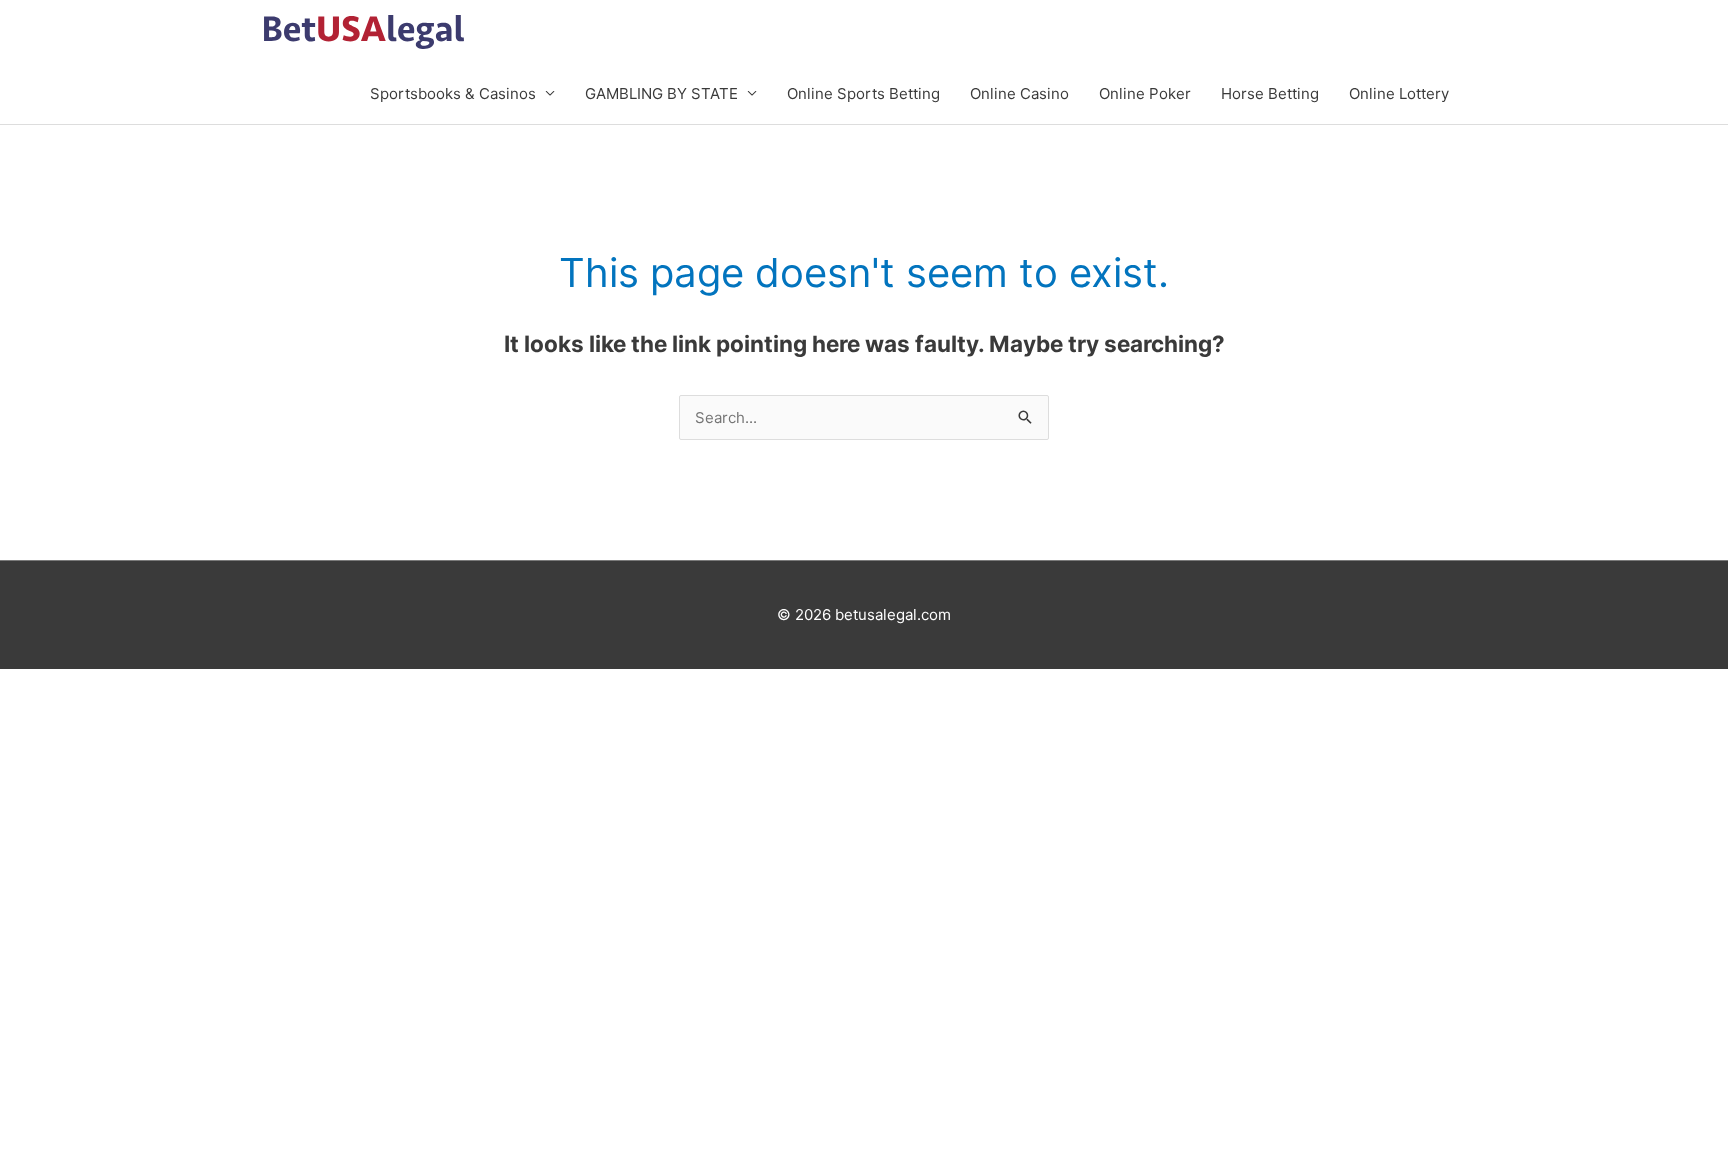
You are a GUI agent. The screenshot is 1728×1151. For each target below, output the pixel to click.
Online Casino (1019, 93)
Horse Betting (1270, 93)
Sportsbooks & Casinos (453, 93)
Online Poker (1145, 93)
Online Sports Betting (863, 93)
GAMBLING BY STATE (661, 93)
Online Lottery (1399, 93)
